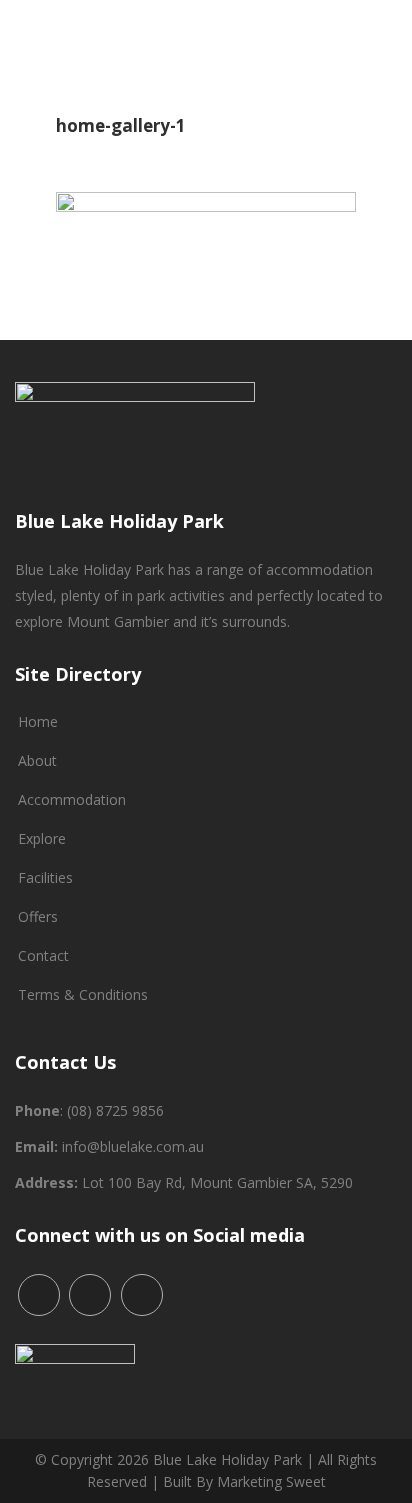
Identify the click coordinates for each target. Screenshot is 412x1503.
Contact (43, 955)
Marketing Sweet (271, 1481)
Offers (38, 916)
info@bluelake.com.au (133, 1146)
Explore (42, 838)
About (37, 760)
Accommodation (72, 799)
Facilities (45, 877)
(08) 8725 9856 (115, 1110)
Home (38, 721)
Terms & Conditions (83, 994)
